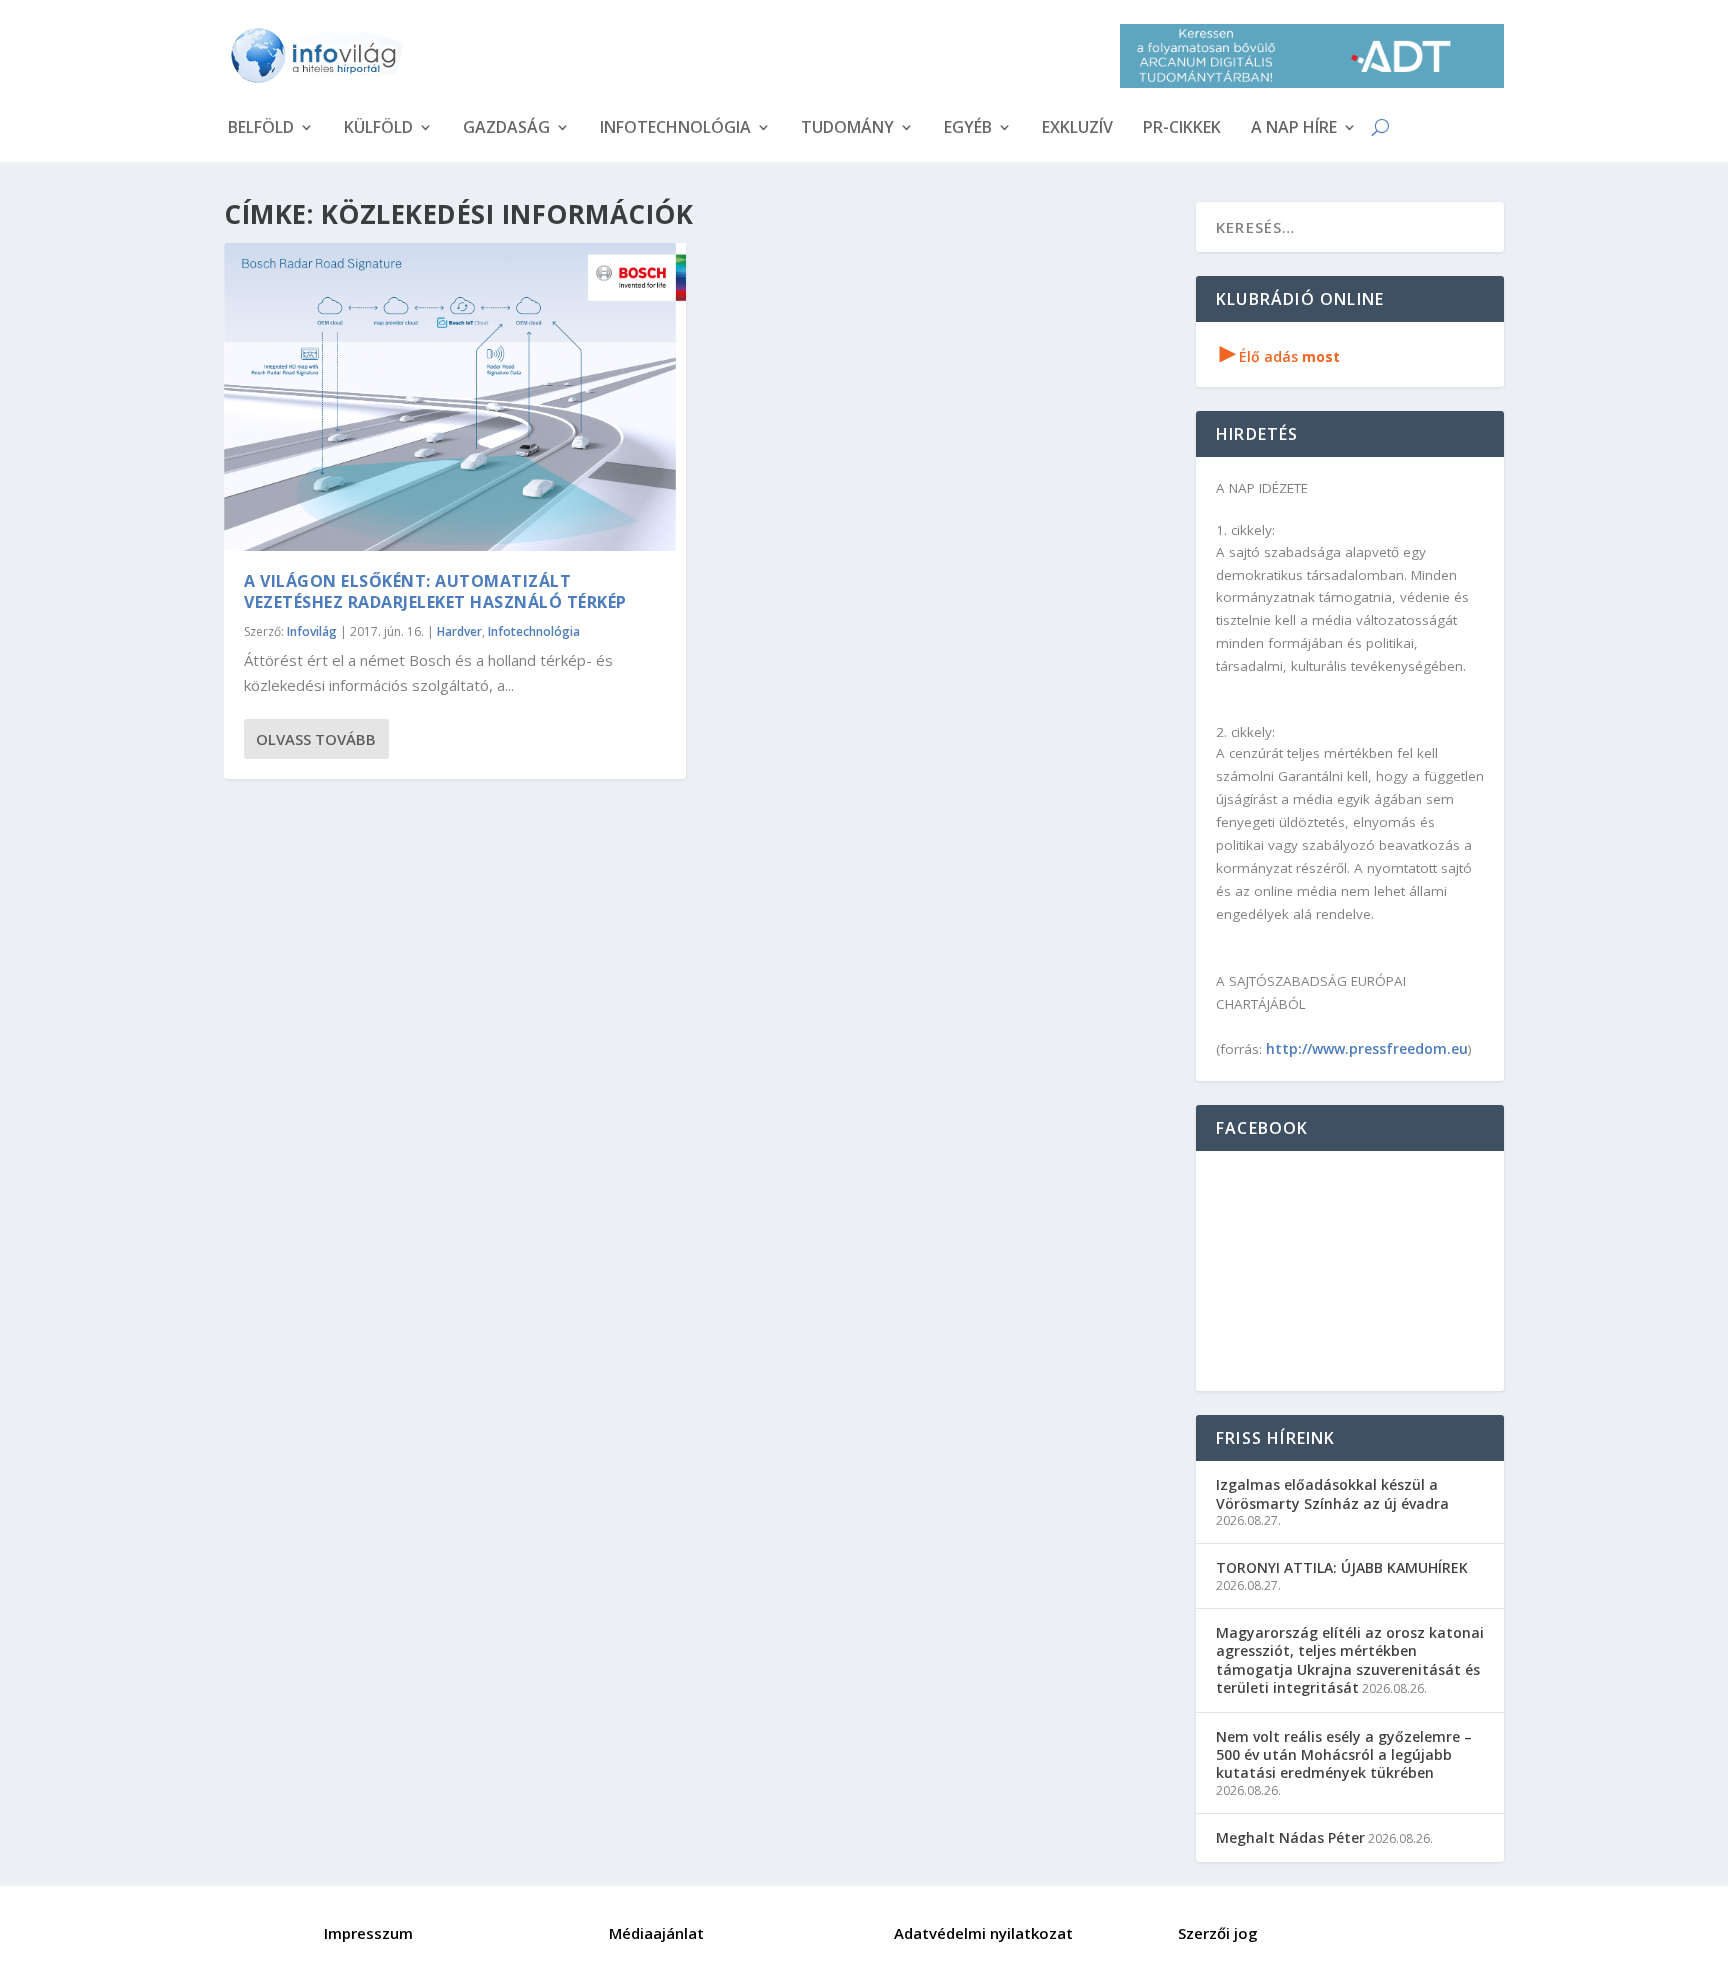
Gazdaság (506, 129)
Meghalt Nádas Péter (1290, 1837)
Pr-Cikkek (1182, 129)
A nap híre (1294, 129)
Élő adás (1280, 356)
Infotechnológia (675, 129)
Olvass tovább (316, 739)
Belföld (261, 129)
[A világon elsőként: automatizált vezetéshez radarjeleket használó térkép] (455, 397)
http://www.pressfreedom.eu (1367, 1048)
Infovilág (312, 631)
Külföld (378, 129)
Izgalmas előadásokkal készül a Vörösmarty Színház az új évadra (1332, 1493)
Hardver (459, 631)
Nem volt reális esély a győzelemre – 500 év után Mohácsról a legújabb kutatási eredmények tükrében (1344, 1754)
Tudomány (847, 129)
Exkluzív (1077, 129)
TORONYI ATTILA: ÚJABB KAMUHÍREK (1342, 1567)
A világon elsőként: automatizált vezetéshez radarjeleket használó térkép (435, 591)
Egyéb (968, 129)
